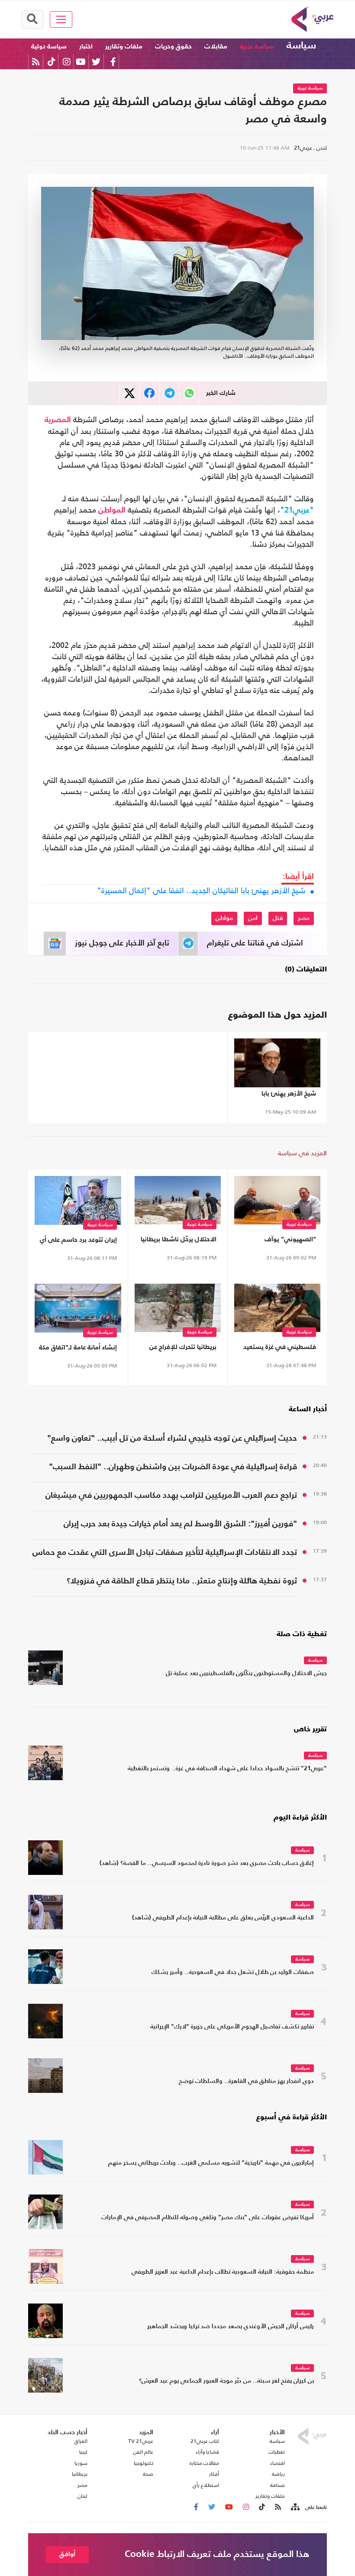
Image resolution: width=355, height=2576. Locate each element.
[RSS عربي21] (36, 62)
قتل (278, 918)
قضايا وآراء (207, 2452)
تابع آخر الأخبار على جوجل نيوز (122, 943)
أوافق (67, 2554)
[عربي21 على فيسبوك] (113, 62)
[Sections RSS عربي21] (295, 2507)
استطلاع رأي (206, 2485)
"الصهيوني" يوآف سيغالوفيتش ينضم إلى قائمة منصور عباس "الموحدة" (283, 1241)
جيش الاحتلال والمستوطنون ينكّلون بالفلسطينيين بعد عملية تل (246, 1674)
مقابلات (216, 46)
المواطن (112, 510)
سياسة (301, 46)
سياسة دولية (49, 46)
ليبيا (83, 2452)
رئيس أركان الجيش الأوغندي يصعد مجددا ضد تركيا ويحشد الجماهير (231, 2327)
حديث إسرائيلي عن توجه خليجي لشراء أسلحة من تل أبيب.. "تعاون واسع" (172, 1438)
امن (253, 918)
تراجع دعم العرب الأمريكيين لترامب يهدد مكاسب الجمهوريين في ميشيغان (171, 1495)
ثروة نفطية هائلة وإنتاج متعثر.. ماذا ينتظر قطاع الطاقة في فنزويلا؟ (182, 1581)
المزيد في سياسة (302, 1153)
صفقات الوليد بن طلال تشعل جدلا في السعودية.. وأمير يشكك (233, 1972)
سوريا (81, 2463)
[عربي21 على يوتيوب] (81, 62)
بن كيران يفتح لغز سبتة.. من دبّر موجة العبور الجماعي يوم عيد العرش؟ (226, 2381)
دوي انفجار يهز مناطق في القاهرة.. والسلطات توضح (246, 2081)
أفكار (214, 2474)
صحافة (278, 2485)
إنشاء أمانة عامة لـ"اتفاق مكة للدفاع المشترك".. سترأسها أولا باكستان (78, 1349)
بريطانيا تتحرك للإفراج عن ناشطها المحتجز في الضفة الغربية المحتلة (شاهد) (180, 1349)
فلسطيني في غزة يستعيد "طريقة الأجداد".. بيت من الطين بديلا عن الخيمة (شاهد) (280, 1349)
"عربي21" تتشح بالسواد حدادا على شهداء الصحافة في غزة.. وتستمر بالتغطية (227, 1769)
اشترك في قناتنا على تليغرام (255, 943)
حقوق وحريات (173, 46)
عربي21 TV (141, 2441)
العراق (81, 2441)
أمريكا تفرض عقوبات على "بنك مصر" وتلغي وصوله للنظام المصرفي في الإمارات (208, 2218)
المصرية (58, 420)
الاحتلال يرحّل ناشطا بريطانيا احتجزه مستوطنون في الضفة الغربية (179, 1241)
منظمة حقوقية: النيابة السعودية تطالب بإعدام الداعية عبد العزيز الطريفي (223, 2272)
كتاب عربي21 (205, 2441)
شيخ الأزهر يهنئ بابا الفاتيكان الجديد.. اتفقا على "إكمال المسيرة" (201, 891)
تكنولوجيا (144, 2463)
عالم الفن (143, 2452)
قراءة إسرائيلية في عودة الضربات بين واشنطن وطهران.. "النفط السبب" (173, 1467)
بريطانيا (80, 2474)
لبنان (82, 2496)
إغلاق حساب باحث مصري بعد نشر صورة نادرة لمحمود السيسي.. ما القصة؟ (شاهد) (207, 1863)
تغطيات (277, 2452)
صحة (148, 2474)
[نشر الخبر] (130, 393)
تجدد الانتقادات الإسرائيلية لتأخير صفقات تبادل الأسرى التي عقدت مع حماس (165, 1552)
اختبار (86, 46)
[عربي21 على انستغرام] (66, 62)
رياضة (278, 2474)
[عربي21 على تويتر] (96, 62)
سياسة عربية (257, 46)
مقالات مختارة (204, 2463)
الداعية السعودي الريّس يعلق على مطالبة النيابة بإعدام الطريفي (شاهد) (223, 1918)
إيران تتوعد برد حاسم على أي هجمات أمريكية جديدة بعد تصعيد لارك (78, 1242)
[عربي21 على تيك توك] (51, 62)
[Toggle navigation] (61, 19)
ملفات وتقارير (124, 46)
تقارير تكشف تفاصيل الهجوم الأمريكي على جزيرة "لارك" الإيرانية (232, 2027)
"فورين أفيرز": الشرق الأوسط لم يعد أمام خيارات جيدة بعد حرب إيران (180, 1524)
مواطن (224, 918)
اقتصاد (277, 2463)
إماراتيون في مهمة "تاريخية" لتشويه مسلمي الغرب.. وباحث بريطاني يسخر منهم (211, 2163)
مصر (304, 918)
